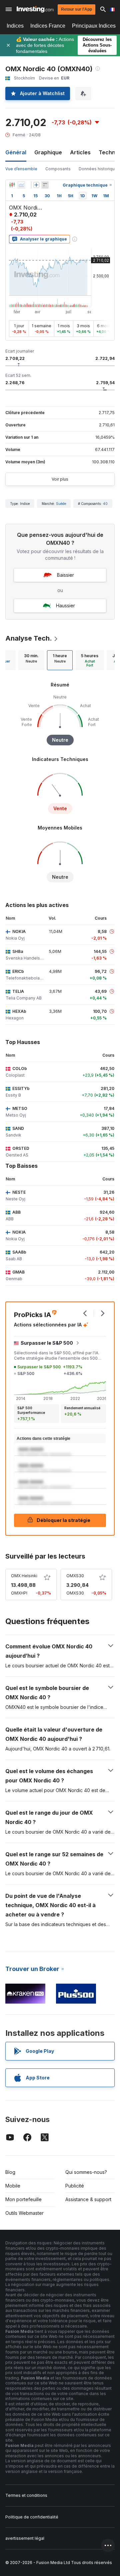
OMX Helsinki (24, 1576)
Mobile (13, 2186)
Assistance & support (88, 2199)
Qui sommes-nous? (86, 2172)
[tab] (31, 660)
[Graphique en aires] (21, 185)
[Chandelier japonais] (12, 185)
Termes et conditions (26, 2495)
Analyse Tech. (29, 638)
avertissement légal (25, 2538)
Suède (61, 504)
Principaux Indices (94, 26)
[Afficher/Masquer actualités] (45, 185)
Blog (10, 2172)
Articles (80, 152)
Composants (58, 169)
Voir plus (60, 479)
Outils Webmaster (24, 2213)
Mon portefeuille (23, 2199)
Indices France (48, 26)
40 (105, 504)
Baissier (65, 575)
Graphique (48, 152)
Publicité (75, 2186)
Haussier (65, 606)
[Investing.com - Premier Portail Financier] (35, 9)
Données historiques (99, 169)
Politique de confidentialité (32, 2517)
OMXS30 (75, 1576)
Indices (15, 26)
